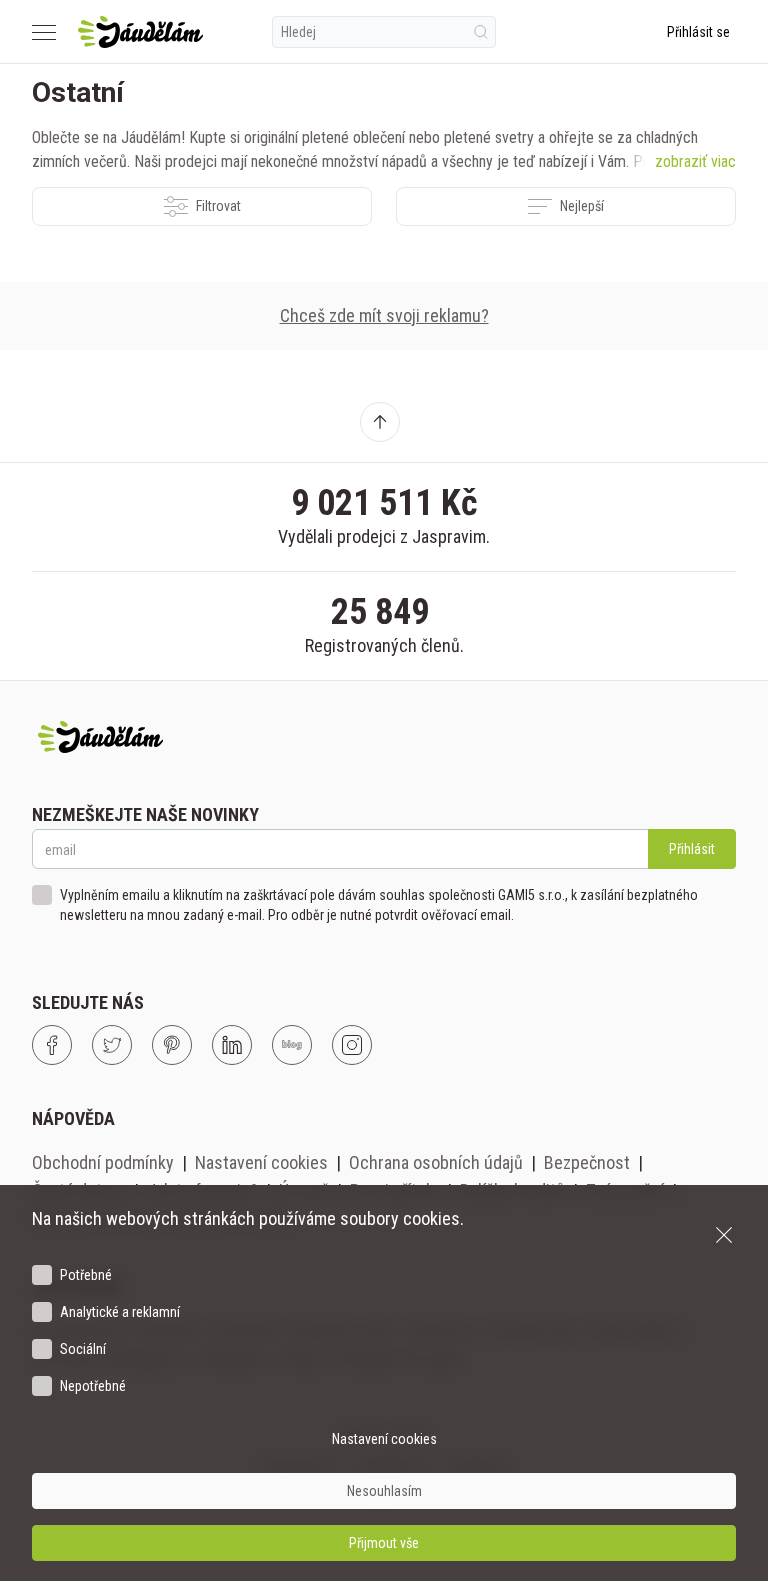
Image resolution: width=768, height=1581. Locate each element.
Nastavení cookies (261, 1162)
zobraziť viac (695, 161)
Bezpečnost (587, 1162)
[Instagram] (352, 1045)
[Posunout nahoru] (380, 422)
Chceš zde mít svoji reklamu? (384, 315)
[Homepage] (140, 32)
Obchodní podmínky (103, 1162)
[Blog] (292, 1045)
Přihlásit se (698, 32)
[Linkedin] (232, 1045)
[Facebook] (52, 1045)
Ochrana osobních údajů (436, 1162)
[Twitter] (112, 1045)
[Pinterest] (172, 1045)
